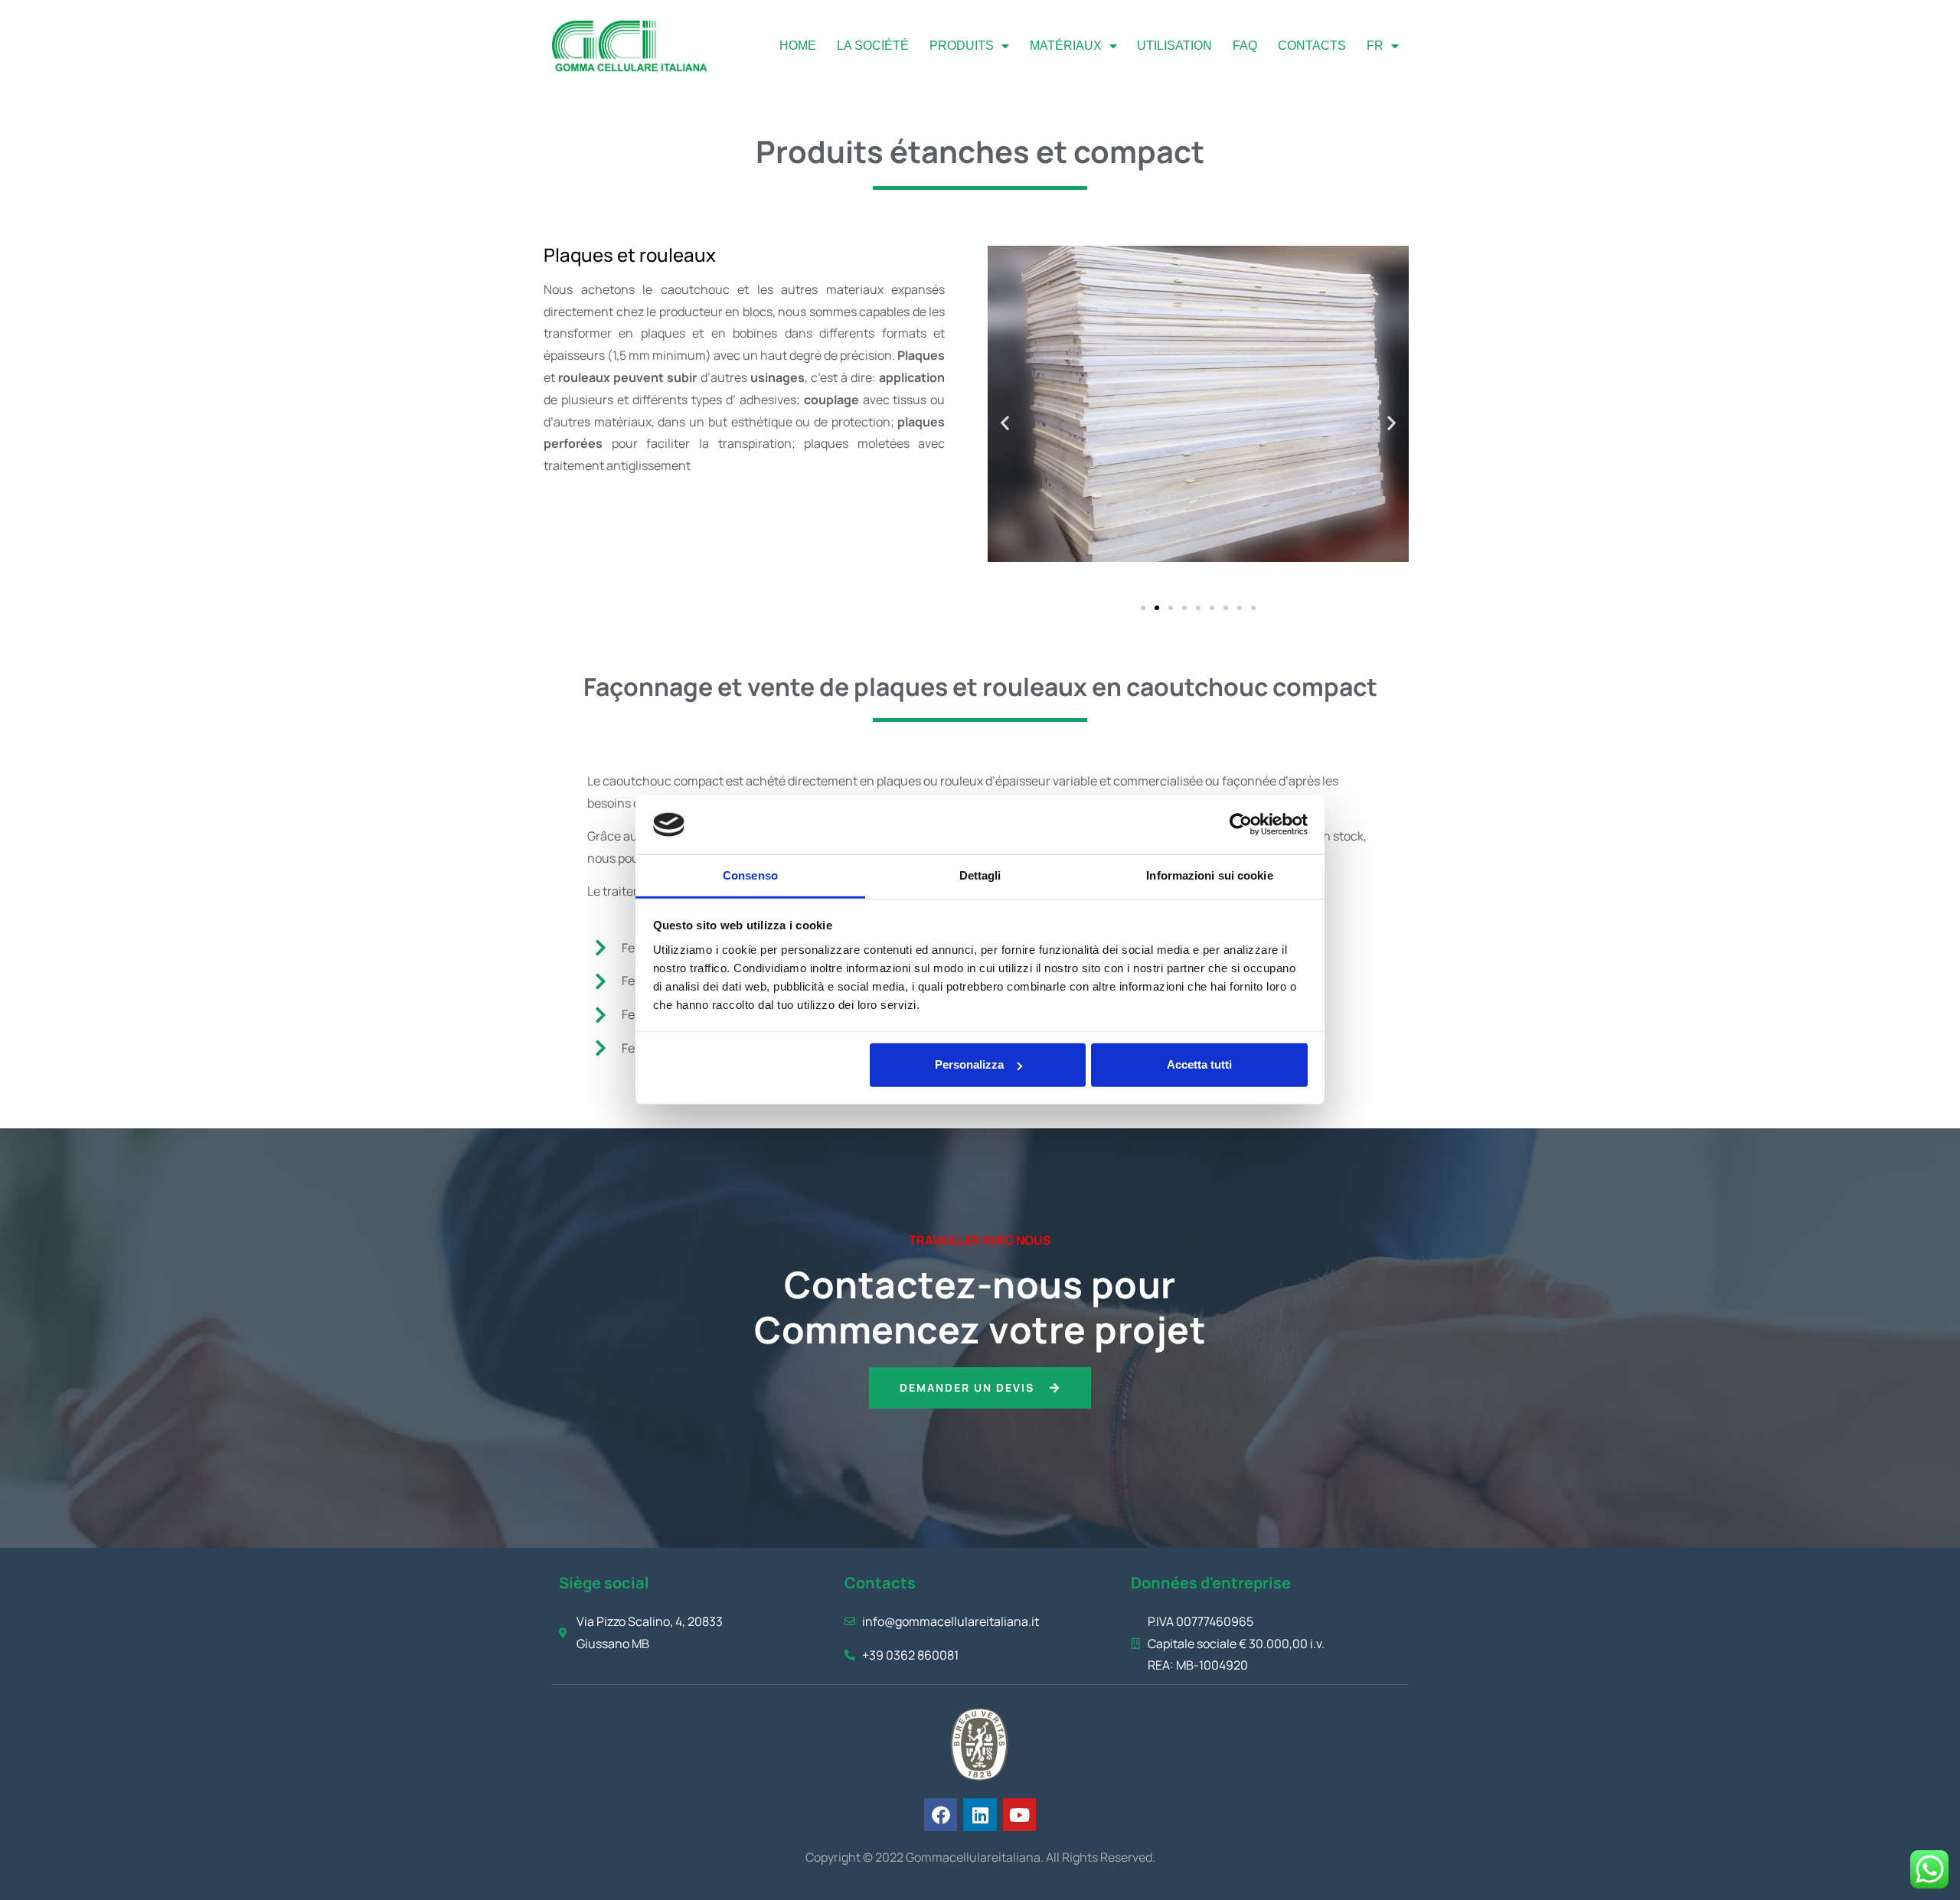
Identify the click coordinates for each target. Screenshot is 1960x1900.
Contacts (1312, 46)
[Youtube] (1019, 1815)
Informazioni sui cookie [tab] (1209, 875)
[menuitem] (1382, 46)
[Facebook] (941, 1815)
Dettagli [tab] (980, 875)
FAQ (1245, 46)
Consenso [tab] (750, 875)
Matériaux (1066, 46)
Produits (962, 46)
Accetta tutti (1199, 1064)
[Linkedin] (980, 1815)
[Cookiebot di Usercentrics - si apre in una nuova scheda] (1241, 824)
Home (798, 46)
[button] (1005, 423)
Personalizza (969, 1064)
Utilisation (1174, 46)
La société (873, 46)
